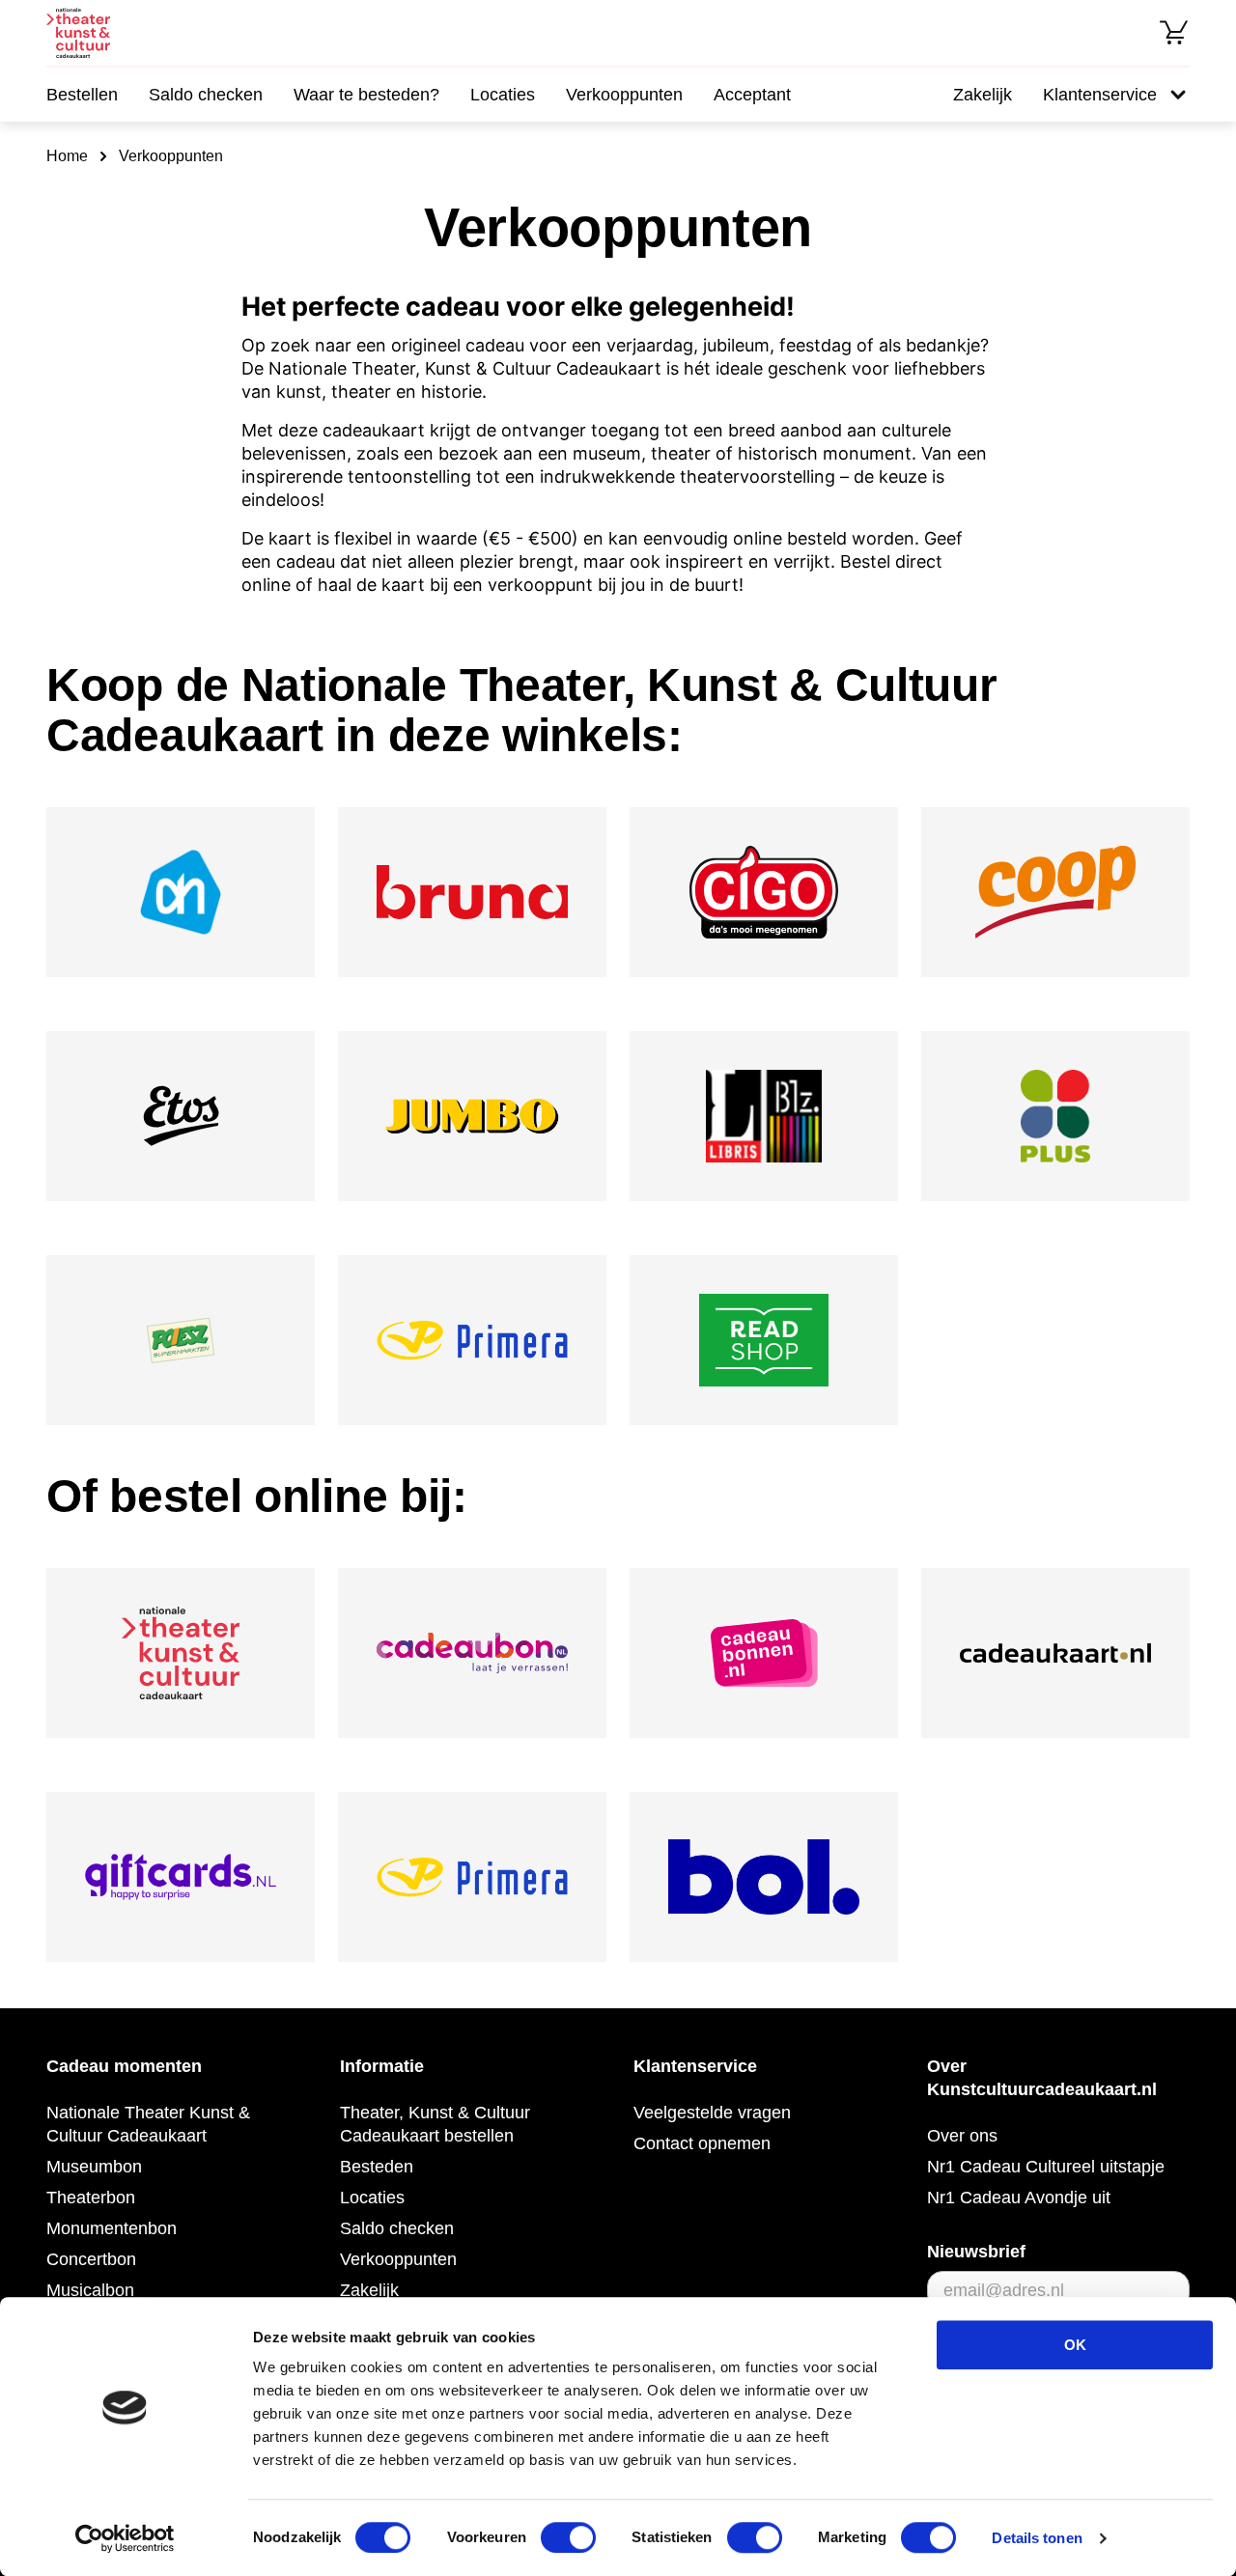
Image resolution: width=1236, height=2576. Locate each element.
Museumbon (94, 2167)
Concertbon (91, 2259)
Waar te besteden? (366, 95)
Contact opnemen (702, 2143)
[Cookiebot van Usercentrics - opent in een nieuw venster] (125, 2538)
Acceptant (752, 95)
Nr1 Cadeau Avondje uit (1019, 2198)
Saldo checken (206, 95)
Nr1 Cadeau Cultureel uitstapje (1046, 2167)
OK (1075, 2345)
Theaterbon (91, 2198)
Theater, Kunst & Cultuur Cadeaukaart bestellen (435, 2124)
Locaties (503, 95)
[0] (1174, 33)
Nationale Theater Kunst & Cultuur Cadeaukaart (148, 2124)
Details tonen (1037, 2538)
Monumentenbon (112, 2228)
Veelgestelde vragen (712, 2113)
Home (67, 156)
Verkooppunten (624, 95)
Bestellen (82, 95)
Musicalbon (90, 2290)
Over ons (962, 2136)
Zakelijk (983, 95)
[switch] (568, 2537)
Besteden (377, 2167)
